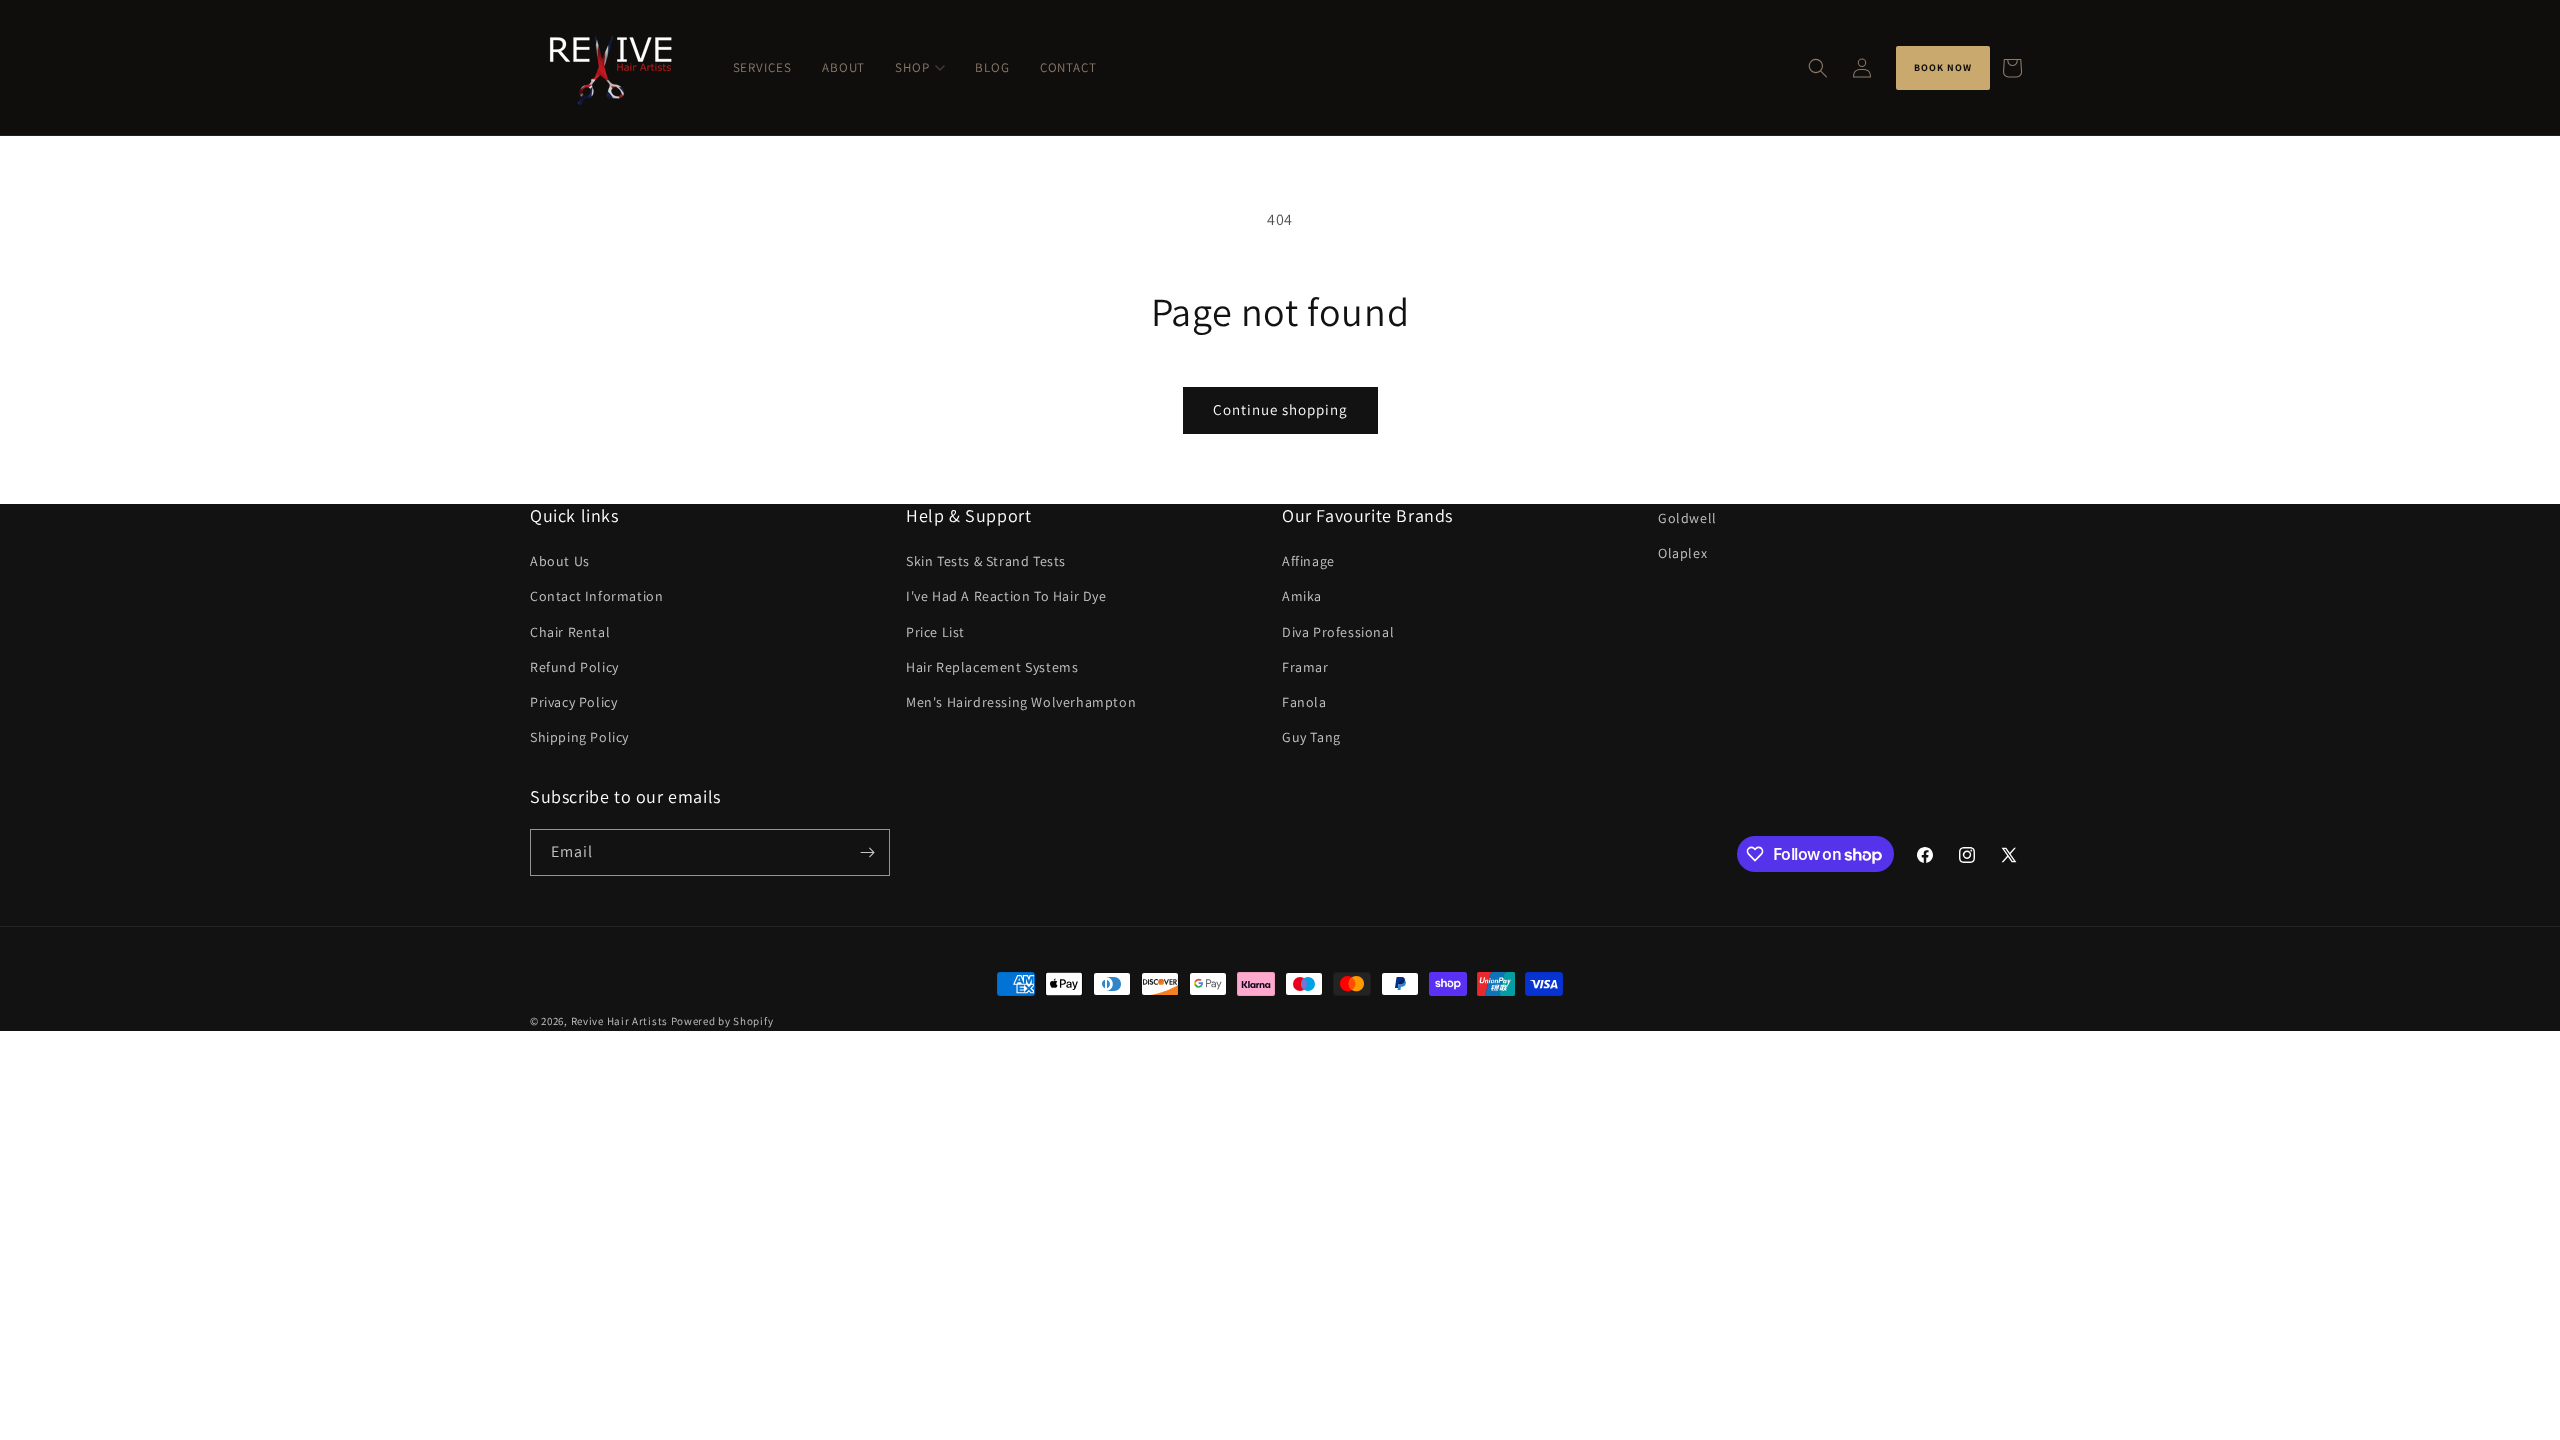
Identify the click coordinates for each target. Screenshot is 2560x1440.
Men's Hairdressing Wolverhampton (1021, 702)
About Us (560, 561)
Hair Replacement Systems (992, 667)
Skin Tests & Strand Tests (986, 561)
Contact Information (596, 596)
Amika (1302, 596)
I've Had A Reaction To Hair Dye (1006, 596)
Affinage (1308, 561)
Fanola (1304, 702)
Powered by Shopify (722, 1021)
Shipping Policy (579, 737)
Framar (1305, 667)
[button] (1818, 68)
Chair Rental (570, 632)
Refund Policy (574, 667)
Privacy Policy (573, 702)
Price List (935, 632)
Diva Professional (1338, 632)
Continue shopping (1280, 409)
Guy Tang (1311, 737)
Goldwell (1687, 518)
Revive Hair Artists (619, 1021)
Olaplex (1682, 553)
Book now (1943, 67)
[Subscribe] (867, 852)
